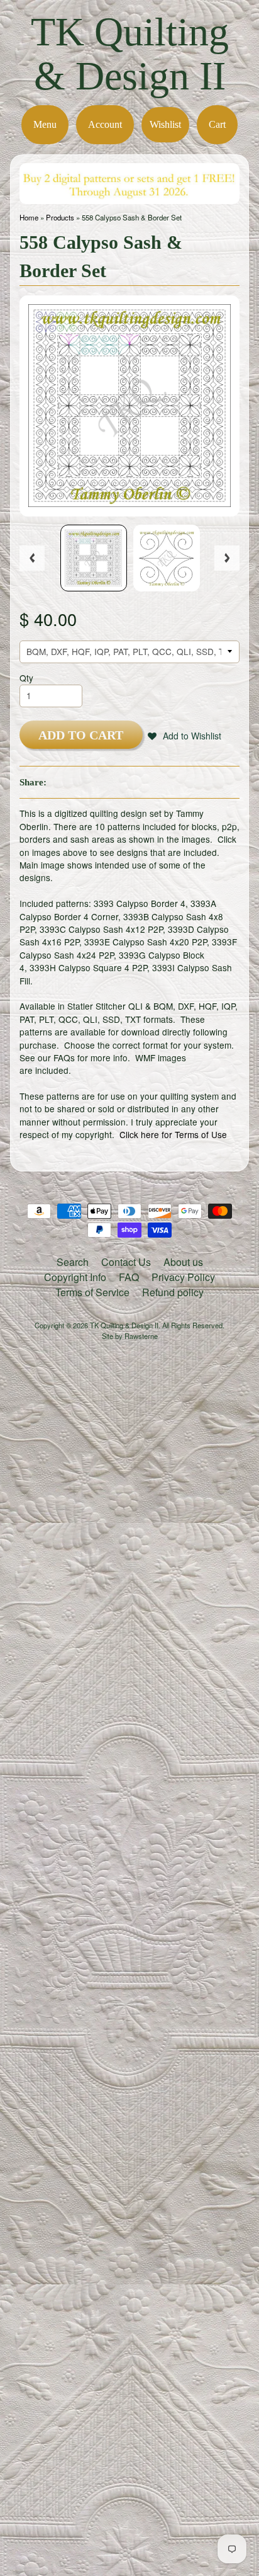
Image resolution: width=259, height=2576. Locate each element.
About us (183, 1262)
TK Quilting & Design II (130, 54)
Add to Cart (81, 735)
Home (29, 217)
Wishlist (165, 124)
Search (73, 1262)
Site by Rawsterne (130, 1336)
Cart (217, 124)
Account (105, 124)
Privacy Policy (183, 1277)
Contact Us (126, 1262)
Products (60, 217)
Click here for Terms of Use (173, 1134)
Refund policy (173, 1292)
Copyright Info (75, 1277)
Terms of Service (92, 1292)
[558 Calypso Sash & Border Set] (94, 558)
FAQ (129, 1277)
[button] (185, 736)
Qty (26, 678)
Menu (45, 124)
